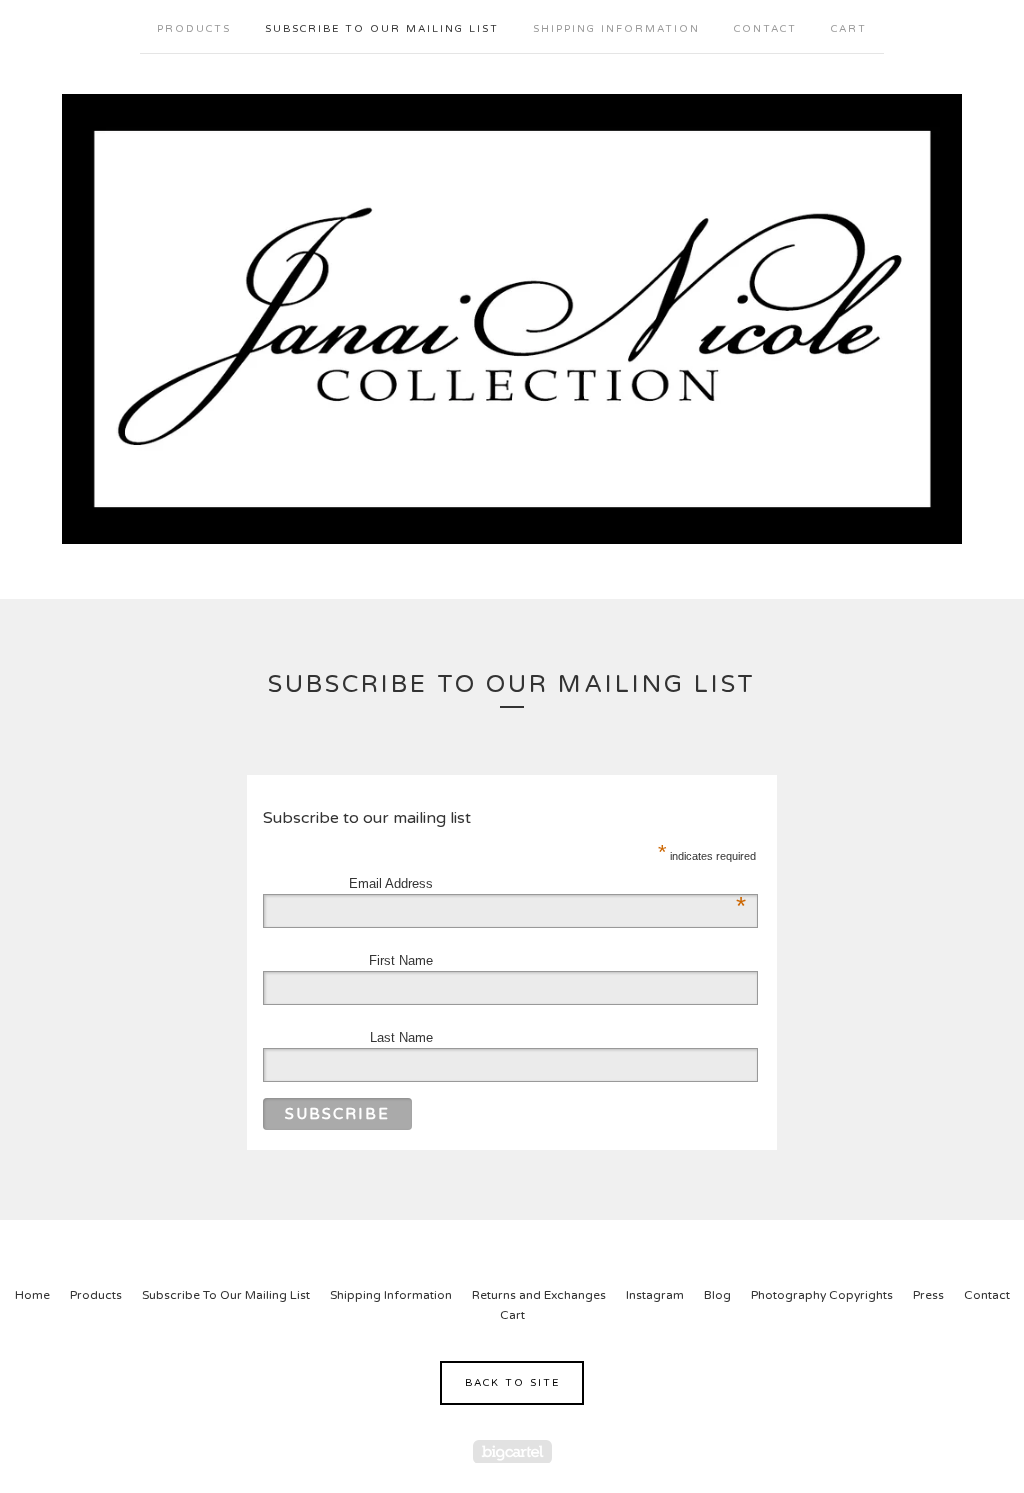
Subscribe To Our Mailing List (382, 29)
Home (32, 1295)
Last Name (401, 1037)
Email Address (406, 883)
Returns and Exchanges (539, 1295)
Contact (765, 29)
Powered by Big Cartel (512, 1451)
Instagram (655, 1295)
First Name (401, 960)
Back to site (512, 1383)
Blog (717, 1295)
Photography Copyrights (822, 1295)
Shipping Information (616, 29)
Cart (849, 29)
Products (194, 29)
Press (928, 1295)
